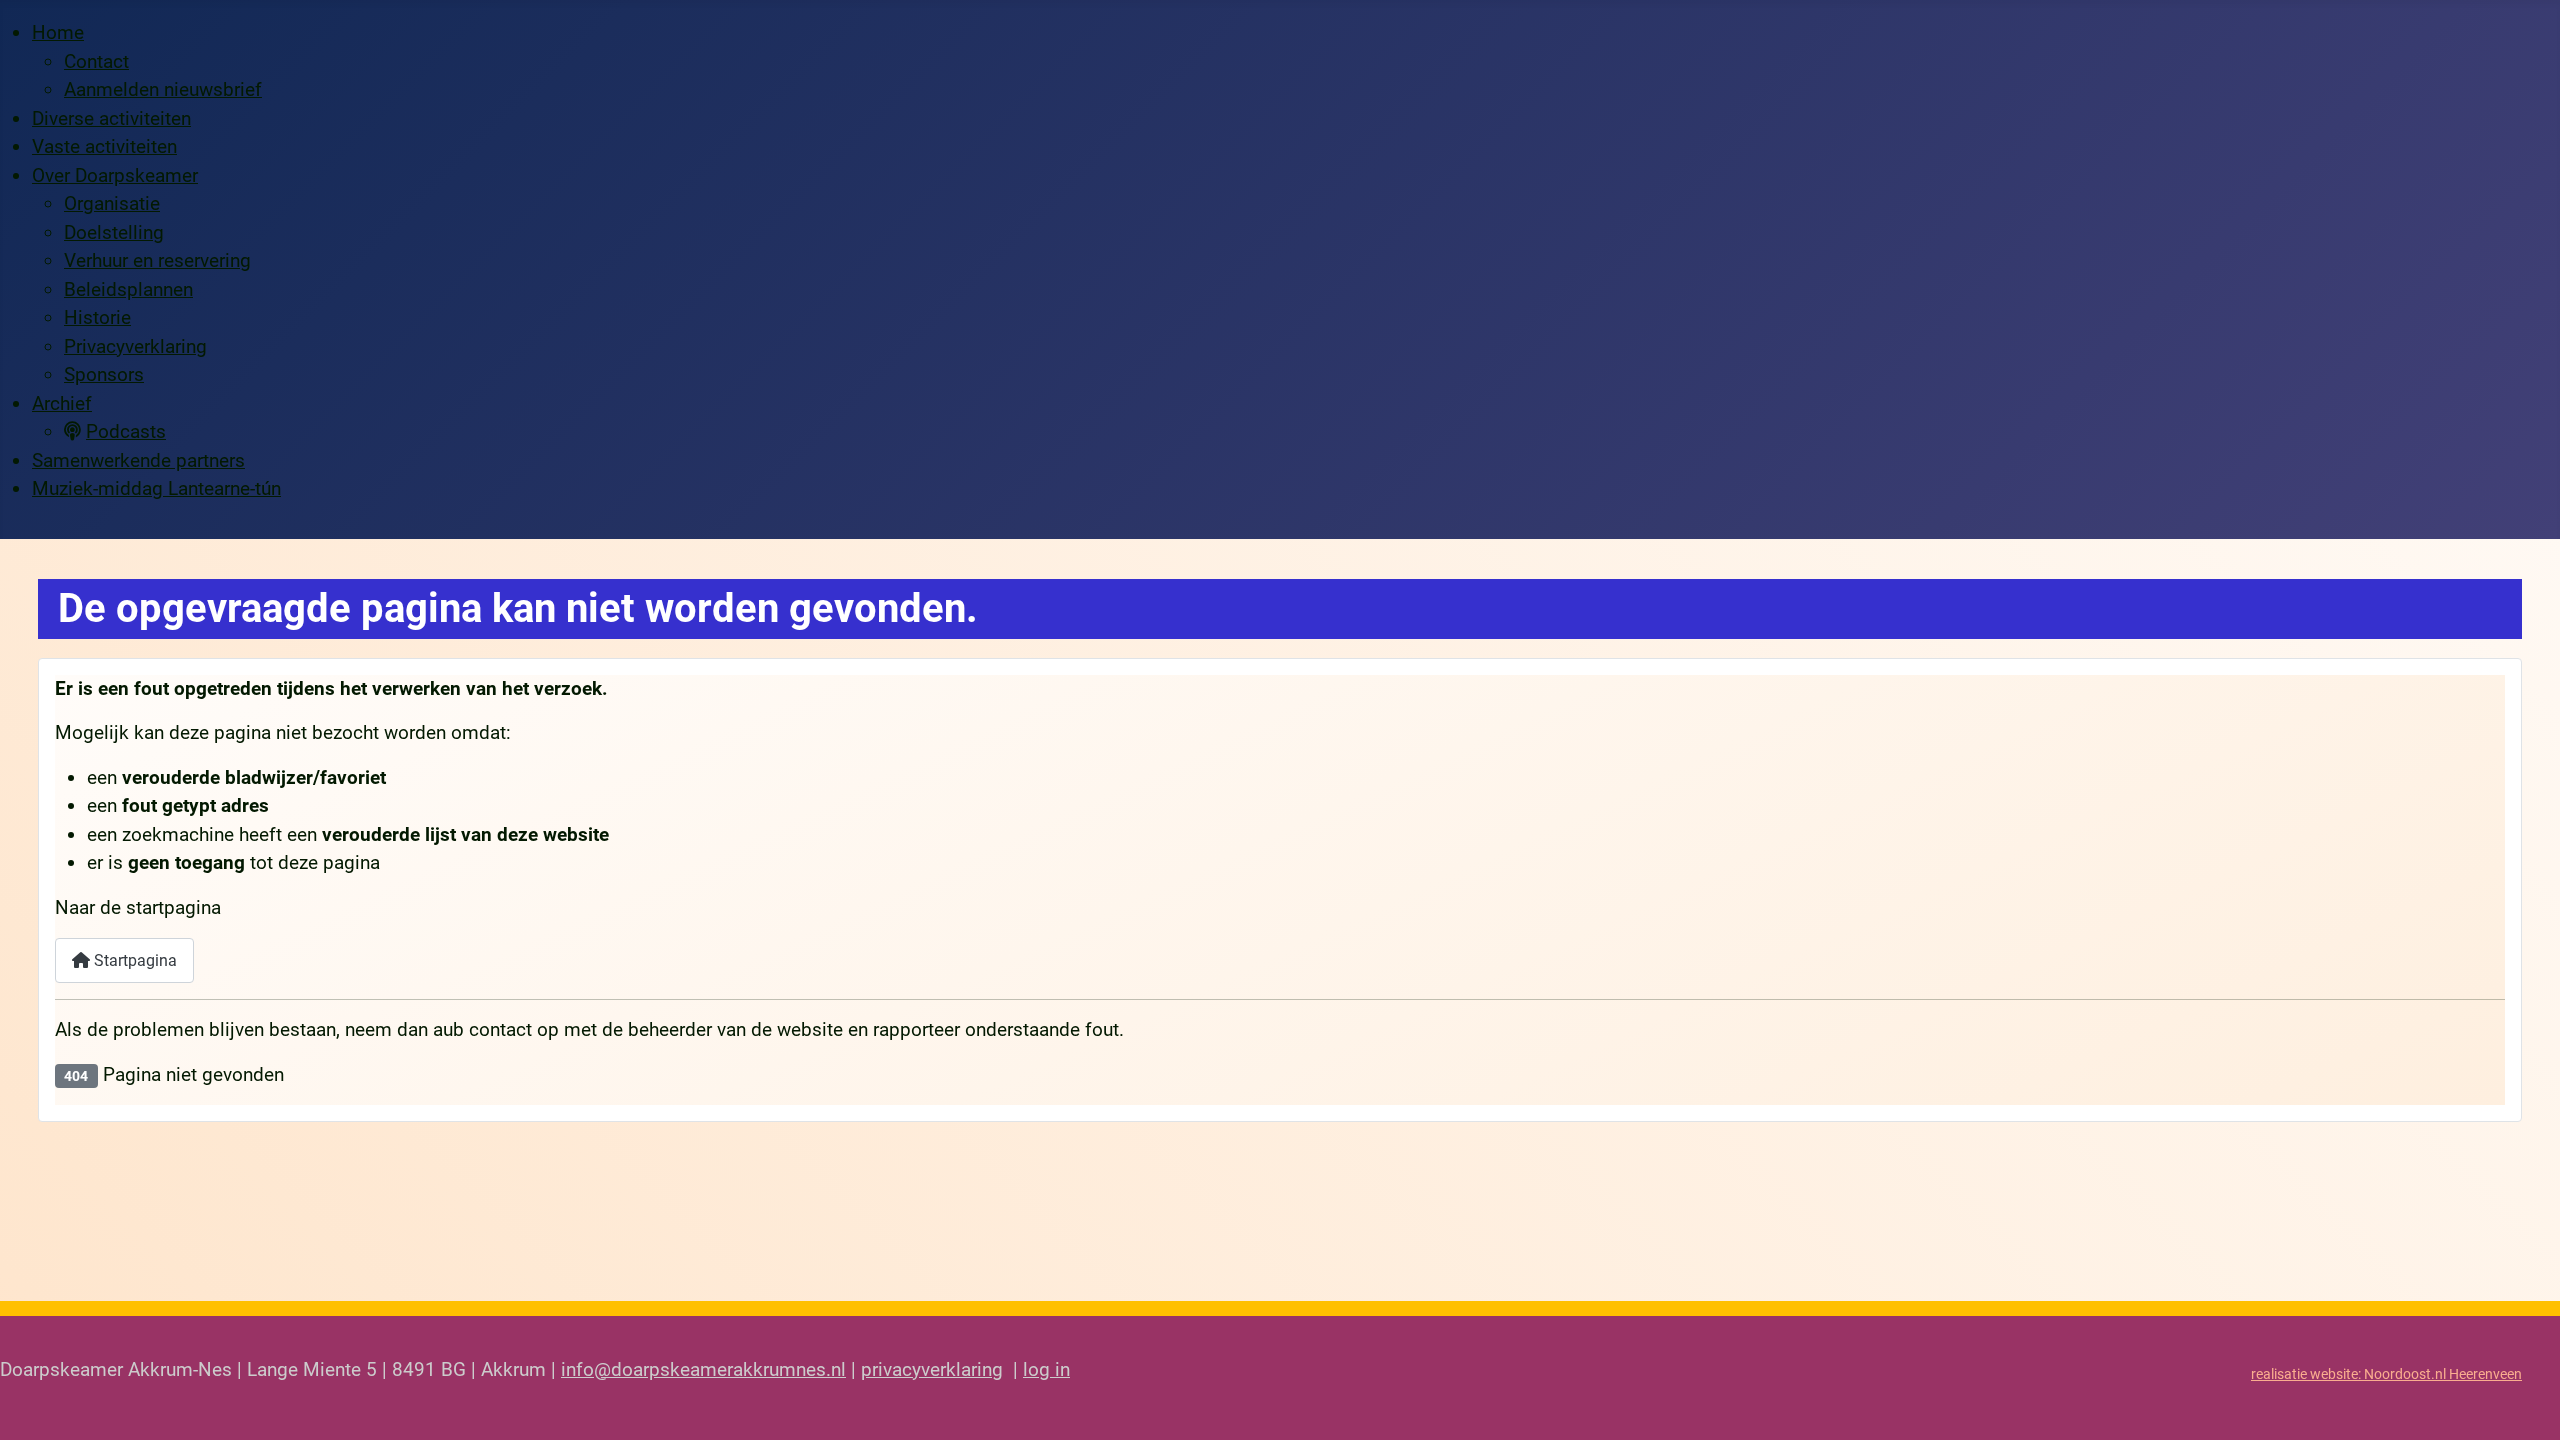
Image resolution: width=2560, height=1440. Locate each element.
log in (1046, 1369)
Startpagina (133, 960)
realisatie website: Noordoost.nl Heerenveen (2386, 1374)
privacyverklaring (932, 1369)
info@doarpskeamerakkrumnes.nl (703, 1369)
